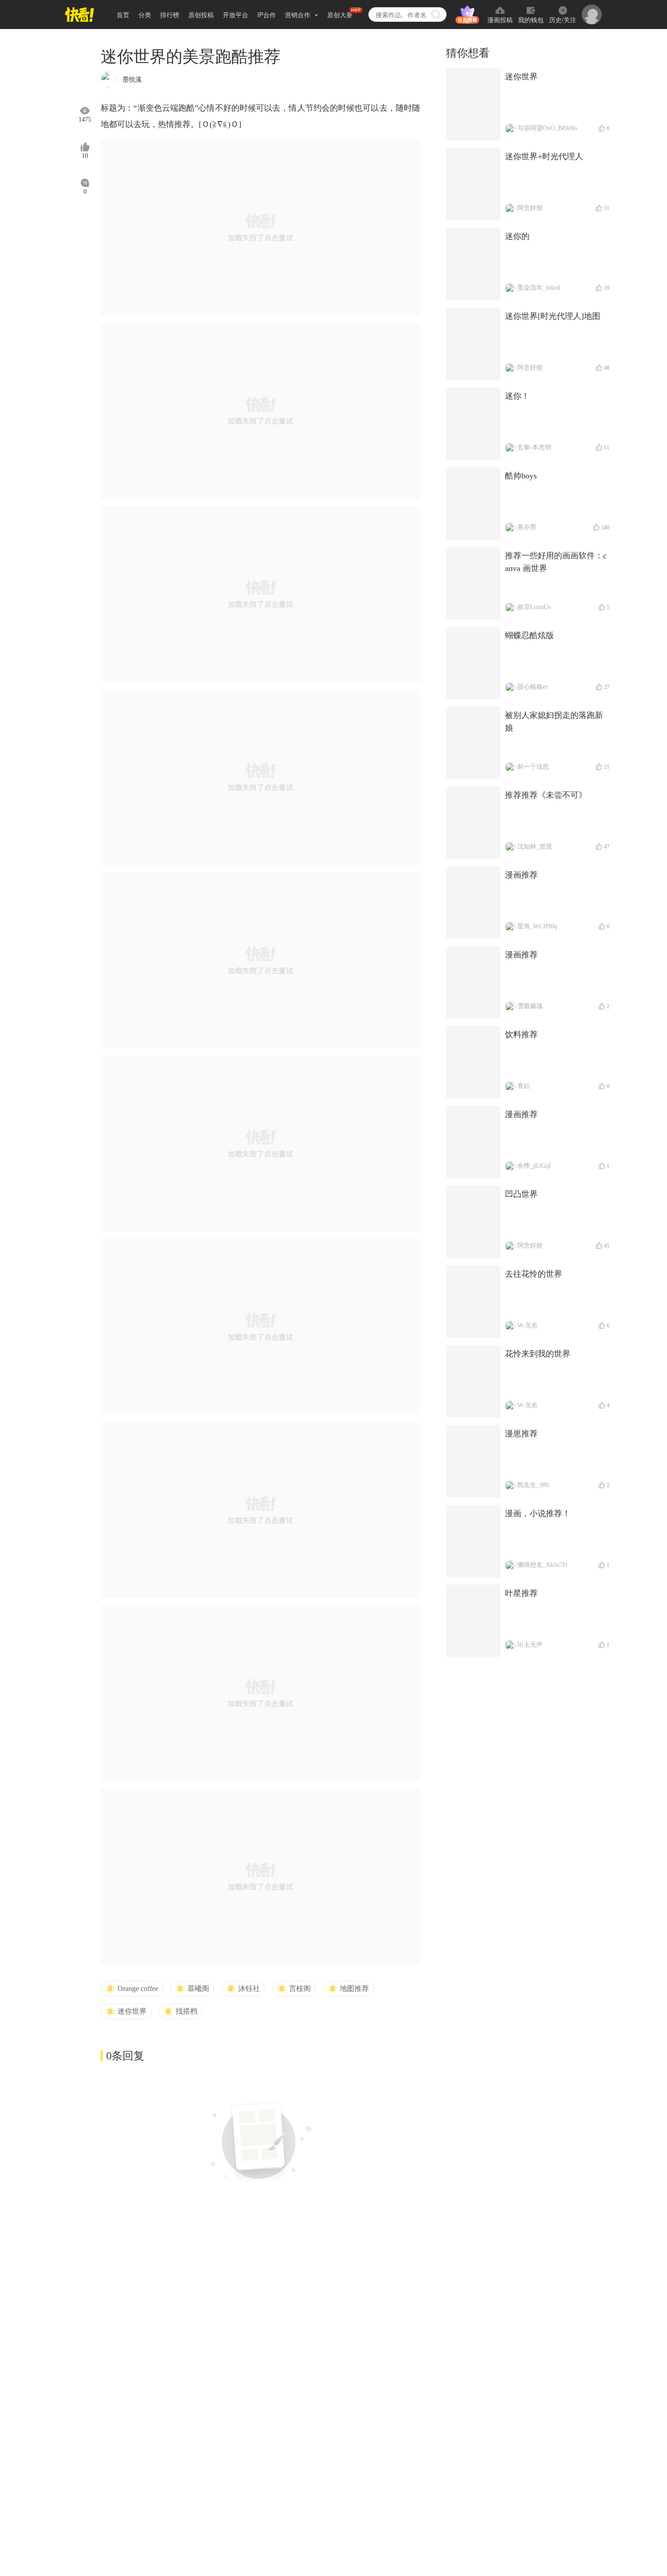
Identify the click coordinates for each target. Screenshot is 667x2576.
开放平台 (235, 15)
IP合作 (267, 15)
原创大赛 (340, 15)
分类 (145, 15)
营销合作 (299, 15)
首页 (123, 15)
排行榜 (170, 15)
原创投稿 (201, 15)
